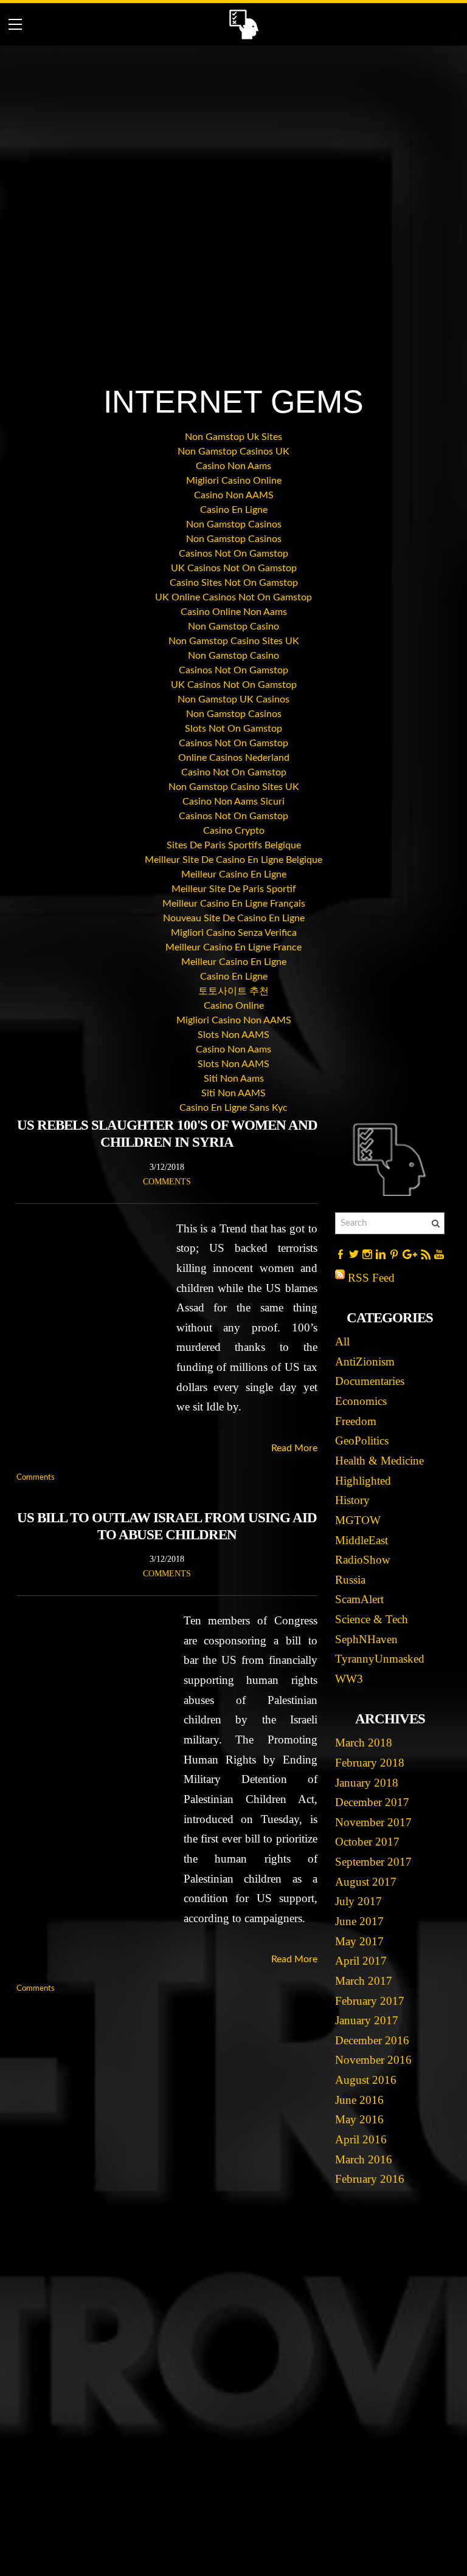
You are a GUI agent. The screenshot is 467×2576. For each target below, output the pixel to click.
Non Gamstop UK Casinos (233, 699)
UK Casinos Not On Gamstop (234, 568)
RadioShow (363, 1560)
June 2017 (359, 1921)
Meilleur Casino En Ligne (234, 874)
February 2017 (370, 2001)
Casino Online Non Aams (234, 612)
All (342, 1341)
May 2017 (359, 1941)
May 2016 (359, 2119)
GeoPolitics (362, 1441)
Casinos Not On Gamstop (233, 554)
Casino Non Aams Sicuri (233, 802)
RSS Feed (371, 1278)
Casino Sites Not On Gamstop (234, 583)
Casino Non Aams (233, 466)
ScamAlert (359, 1599)
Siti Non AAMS (233, 1093)
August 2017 (366, 1882)
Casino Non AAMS (234, 495)
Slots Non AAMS (233, 1035)
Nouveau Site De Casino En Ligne (234, 918)
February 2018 (370, 1763)
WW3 (349, 1679)
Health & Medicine (379, 1461)
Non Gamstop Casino (233, 627)
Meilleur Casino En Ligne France (233, 947)
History (352, 1500)
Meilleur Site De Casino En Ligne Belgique (233, 860)
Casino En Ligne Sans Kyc (233, 1108)
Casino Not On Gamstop (234, 772)
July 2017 (358, 1901)
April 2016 (361, 2139)
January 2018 (367, 1783)
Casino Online (234, 1006)
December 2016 (372, 2040)
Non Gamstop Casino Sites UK (234, 641)
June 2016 (359, 2100)
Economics (361, 1401)
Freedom (356, 1421)
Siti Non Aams (234, 1079)
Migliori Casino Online (234, 481)
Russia (350, 1580)
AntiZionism (365, 1362)
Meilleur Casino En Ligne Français (234, 904)
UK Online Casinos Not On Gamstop (233, 597)
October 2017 (367, 1842)
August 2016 (366, 2080)
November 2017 (373, 1822)
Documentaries (370, 1381)
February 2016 (370, 2179)
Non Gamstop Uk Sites (233, 437)
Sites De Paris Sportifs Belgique (234, 845)
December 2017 (372, 1802)
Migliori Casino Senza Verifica (234, 933)
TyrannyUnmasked (380, 1659)
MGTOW (358, 1520)
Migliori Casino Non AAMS (234, 1020)
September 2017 (373, 1862)
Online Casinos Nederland (234, 758)
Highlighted (363, 1481)
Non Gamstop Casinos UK (233, 452)
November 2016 (373, 2060)
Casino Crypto (234, 831)
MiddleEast (361, 1540)
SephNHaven (366, 1639)
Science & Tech (372, 1619)
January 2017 (367, 2020)
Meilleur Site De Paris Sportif (234, 889)
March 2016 (364, 2159)
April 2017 (361, 1961)
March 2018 (364, 1743)
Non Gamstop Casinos (234, 524)
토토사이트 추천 (233, 991)
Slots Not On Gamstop (233, 729)
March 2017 (364, 1981)
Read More (294, 1448)
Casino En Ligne (234, 510)
